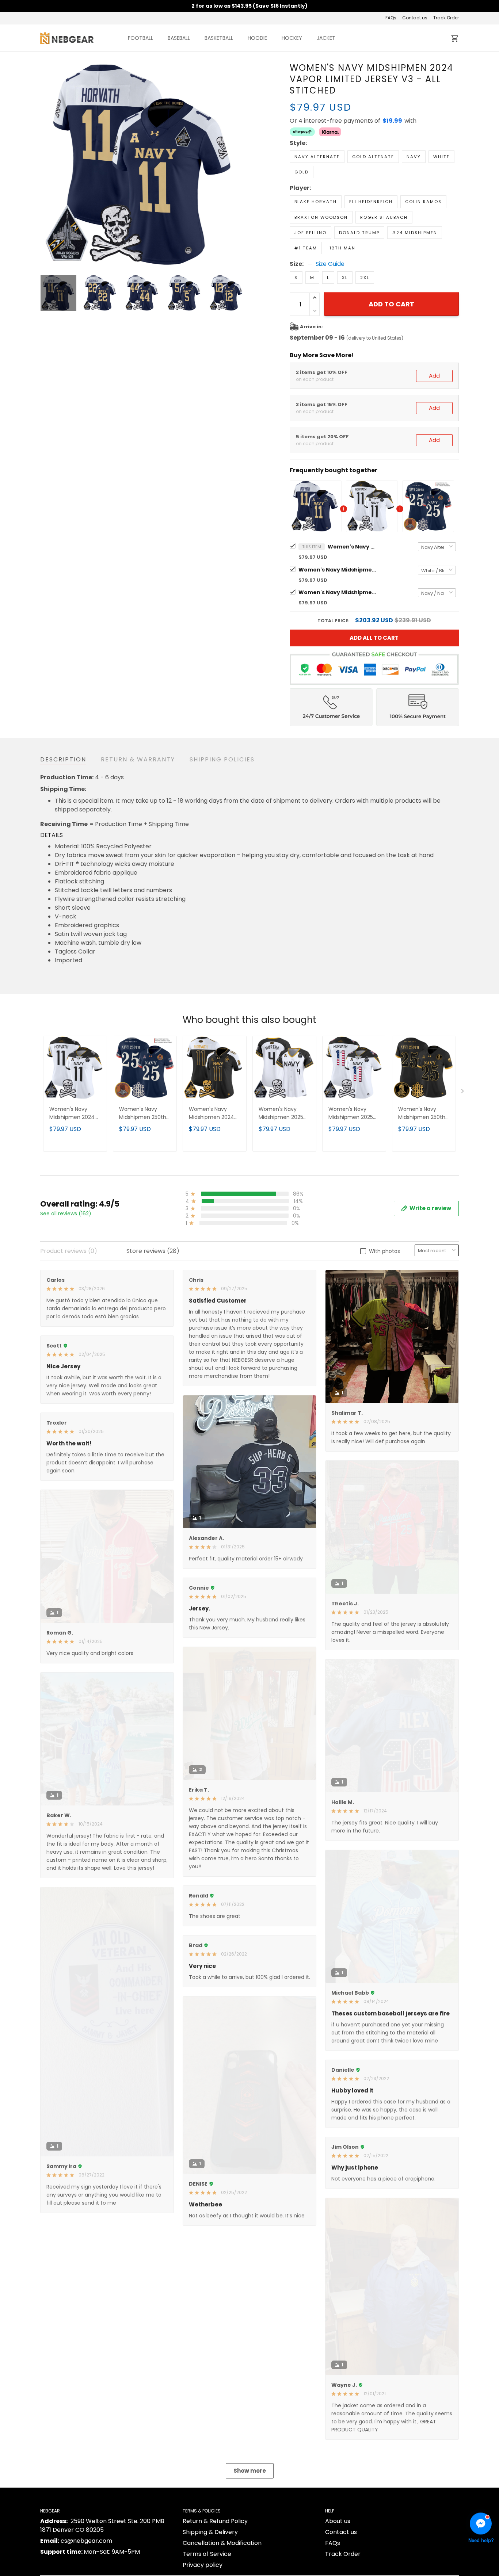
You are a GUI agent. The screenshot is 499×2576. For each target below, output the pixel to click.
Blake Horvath (316, 202)
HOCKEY (292, 38)
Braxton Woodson (321, 217)
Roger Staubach (384, 217)
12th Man (342, 248)
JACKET (326, 38)
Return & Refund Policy (215, 2521)
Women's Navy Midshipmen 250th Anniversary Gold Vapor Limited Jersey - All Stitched (424, 1114)
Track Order (446, 18)
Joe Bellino (311, 233)
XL (345, 278)
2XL (365, 278)
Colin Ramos (423, 202)
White (441, 157)
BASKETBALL (219, 38)
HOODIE (257, 38)
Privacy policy (203, 2565)
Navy (414, 157)
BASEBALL (179, 38)
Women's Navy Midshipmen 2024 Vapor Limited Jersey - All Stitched (339, 570)
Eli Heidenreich (371, 202)
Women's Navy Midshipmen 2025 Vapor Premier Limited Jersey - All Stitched (283, 1114)
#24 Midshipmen (415, 233)
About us (338, 2521)
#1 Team (306, 248)
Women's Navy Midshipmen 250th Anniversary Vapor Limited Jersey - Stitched (339, 592)
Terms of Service (207, 2554)
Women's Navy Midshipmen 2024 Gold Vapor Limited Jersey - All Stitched (214, 1114)
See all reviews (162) (66, 1214)
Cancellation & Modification (222, 2543)
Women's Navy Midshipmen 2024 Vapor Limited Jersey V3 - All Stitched (353, 547)
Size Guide (330, 264)
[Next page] (239, 164)
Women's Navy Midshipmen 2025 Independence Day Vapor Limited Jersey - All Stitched (354, 1114)
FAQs (391, 18)
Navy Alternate (317, 157)
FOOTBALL (140, 38)
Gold (302, 172)
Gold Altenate (373, 157)
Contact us (415, 18)
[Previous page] (46, 164)
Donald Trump (359, 233)
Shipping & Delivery (210, 2532)
